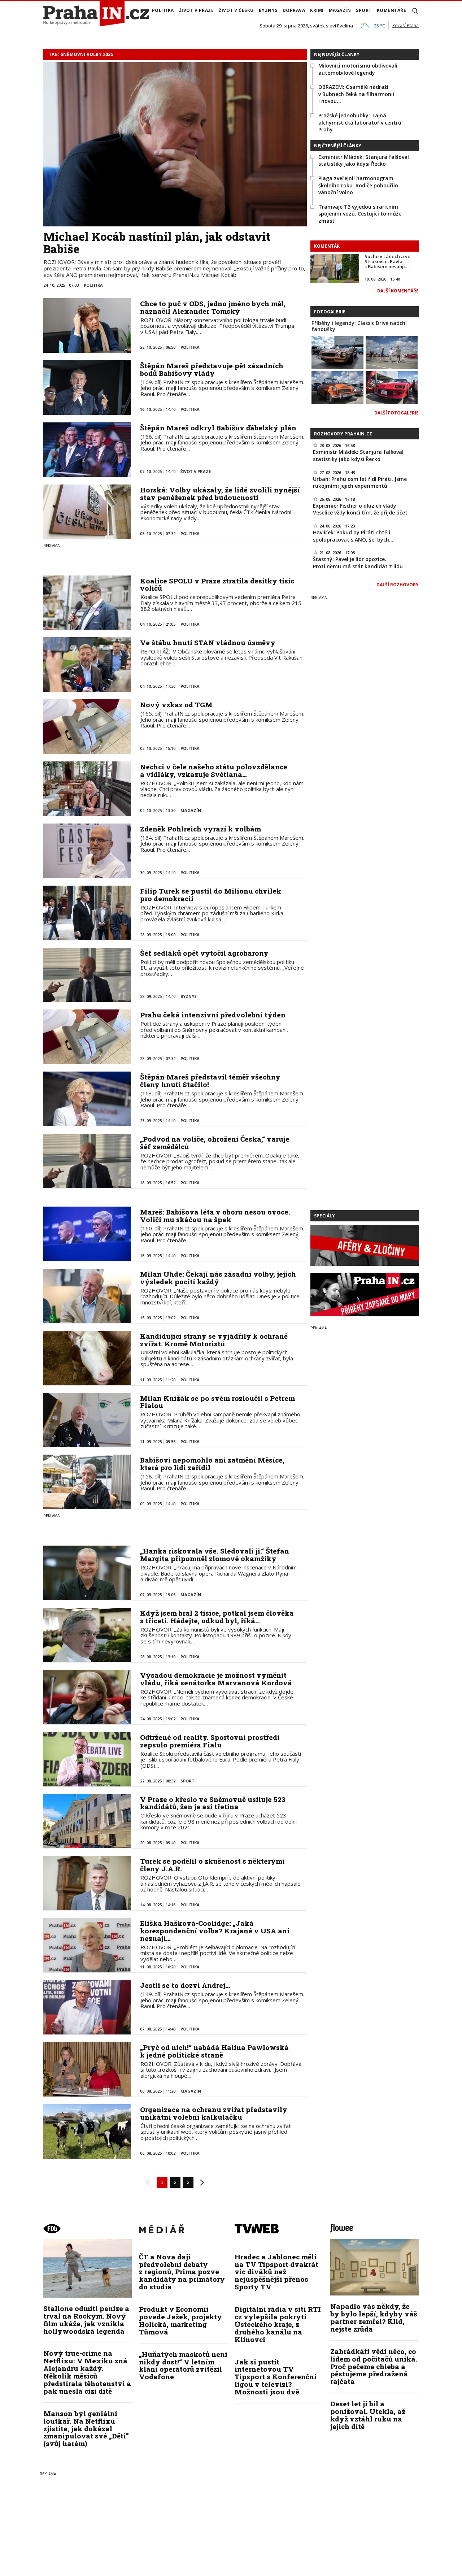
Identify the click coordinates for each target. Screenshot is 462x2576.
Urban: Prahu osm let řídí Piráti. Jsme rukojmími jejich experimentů (360, 483)
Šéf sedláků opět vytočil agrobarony (204, 953)
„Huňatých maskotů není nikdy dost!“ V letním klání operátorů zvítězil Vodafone (183, 2366)
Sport (364, 10)
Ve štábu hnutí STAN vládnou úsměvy (208, 642)
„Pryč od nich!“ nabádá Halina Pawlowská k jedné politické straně (214, 2051)
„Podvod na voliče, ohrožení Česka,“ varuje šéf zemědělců (215, 1143)
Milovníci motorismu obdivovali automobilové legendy (358, 69)
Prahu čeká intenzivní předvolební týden (213, 1015)
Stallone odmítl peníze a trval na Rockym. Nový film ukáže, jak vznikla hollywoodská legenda (86, 2320)
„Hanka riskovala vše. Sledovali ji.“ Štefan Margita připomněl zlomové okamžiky (215, 1555)
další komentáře (398, 291)
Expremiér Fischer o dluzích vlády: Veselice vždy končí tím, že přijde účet (360, 509)
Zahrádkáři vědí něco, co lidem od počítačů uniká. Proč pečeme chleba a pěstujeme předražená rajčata (374, 2366)
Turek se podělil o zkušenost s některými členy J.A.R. (212, 1865)
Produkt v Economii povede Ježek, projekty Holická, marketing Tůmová (180, 2320)
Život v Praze (197, 10)
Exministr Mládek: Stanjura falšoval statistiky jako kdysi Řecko (364, 160)
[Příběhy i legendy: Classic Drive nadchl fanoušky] (337, 352)
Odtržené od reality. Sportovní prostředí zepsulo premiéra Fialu (210, 1741)
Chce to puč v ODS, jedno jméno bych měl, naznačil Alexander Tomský (213, 307)
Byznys (268, 10)
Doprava (294, 10)
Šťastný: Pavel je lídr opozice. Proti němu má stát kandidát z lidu (358, 563)
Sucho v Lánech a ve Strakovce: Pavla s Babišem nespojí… (387, 262)
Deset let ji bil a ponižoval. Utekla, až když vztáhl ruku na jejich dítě (368, 2415)
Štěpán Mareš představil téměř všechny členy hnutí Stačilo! (210, 1081)
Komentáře (392, 10)
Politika (163, 10)
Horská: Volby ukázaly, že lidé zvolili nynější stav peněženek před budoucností (220, 494)
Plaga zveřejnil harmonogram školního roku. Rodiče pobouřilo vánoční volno (358, 185)
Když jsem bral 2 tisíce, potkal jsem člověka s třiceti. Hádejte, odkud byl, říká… (217, 1617)
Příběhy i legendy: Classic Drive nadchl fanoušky (359, 326)
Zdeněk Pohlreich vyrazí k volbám (201, 829)
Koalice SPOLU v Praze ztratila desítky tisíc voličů (217, 585)
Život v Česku (236, 10)
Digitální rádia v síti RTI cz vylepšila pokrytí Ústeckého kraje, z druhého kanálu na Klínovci (278, 2324)
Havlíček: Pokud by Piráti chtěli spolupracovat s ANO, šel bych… (353, 536)
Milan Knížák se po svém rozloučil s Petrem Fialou (217, 1402)
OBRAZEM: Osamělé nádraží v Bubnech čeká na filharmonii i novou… (356, 94)
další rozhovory (398, 585)
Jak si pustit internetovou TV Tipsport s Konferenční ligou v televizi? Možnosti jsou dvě (276, 2377)
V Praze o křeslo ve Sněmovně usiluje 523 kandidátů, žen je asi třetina (213, 1803)
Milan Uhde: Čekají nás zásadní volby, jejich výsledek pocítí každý (218, 1278)
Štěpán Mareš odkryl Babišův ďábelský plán (218, 428)
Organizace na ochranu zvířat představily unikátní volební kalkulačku (214, 2113)
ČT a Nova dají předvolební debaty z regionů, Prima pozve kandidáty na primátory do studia (182, 2272)
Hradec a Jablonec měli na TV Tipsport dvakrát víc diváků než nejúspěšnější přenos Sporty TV (276, 2272)
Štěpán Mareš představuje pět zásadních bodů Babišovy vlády (212, 369)
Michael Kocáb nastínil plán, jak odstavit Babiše (157, 243)
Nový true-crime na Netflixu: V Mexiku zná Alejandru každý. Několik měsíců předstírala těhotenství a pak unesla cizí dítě (87, 2372)
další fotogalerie (396, 413)
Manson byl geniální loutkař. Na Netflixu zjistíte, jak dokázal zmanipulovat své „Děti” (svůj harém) (86, 2429)
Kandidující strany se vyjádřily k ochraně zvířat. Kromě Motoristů (214, 1340)
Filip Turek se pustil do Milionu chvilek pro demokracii (211, 895)
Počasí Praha (406, 25)
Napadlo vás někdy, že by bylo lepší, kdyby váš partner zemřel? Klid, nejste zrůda (374, 2317)
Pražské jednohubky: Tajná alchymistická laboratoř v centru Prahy (360, 122)
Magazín (340, 10)
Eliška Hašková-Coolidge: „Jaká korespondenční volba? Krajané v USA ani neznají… (215, 1931)
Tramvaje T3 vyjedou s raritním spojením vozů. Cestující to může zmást (360, 214)
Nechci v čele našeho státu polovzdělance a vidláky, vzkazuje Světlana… (214, 770)
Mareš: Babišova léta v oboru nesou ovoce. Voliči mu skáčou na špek (215, 1216)
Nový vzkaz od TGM (176, 705)
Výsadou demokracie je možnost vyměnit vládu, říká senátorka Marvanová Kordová (216, 1679)
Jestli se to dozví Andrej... (185, 1985)
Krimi (317, 10)
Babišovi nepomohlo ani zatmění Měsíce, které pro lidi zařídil (212, 1464)
